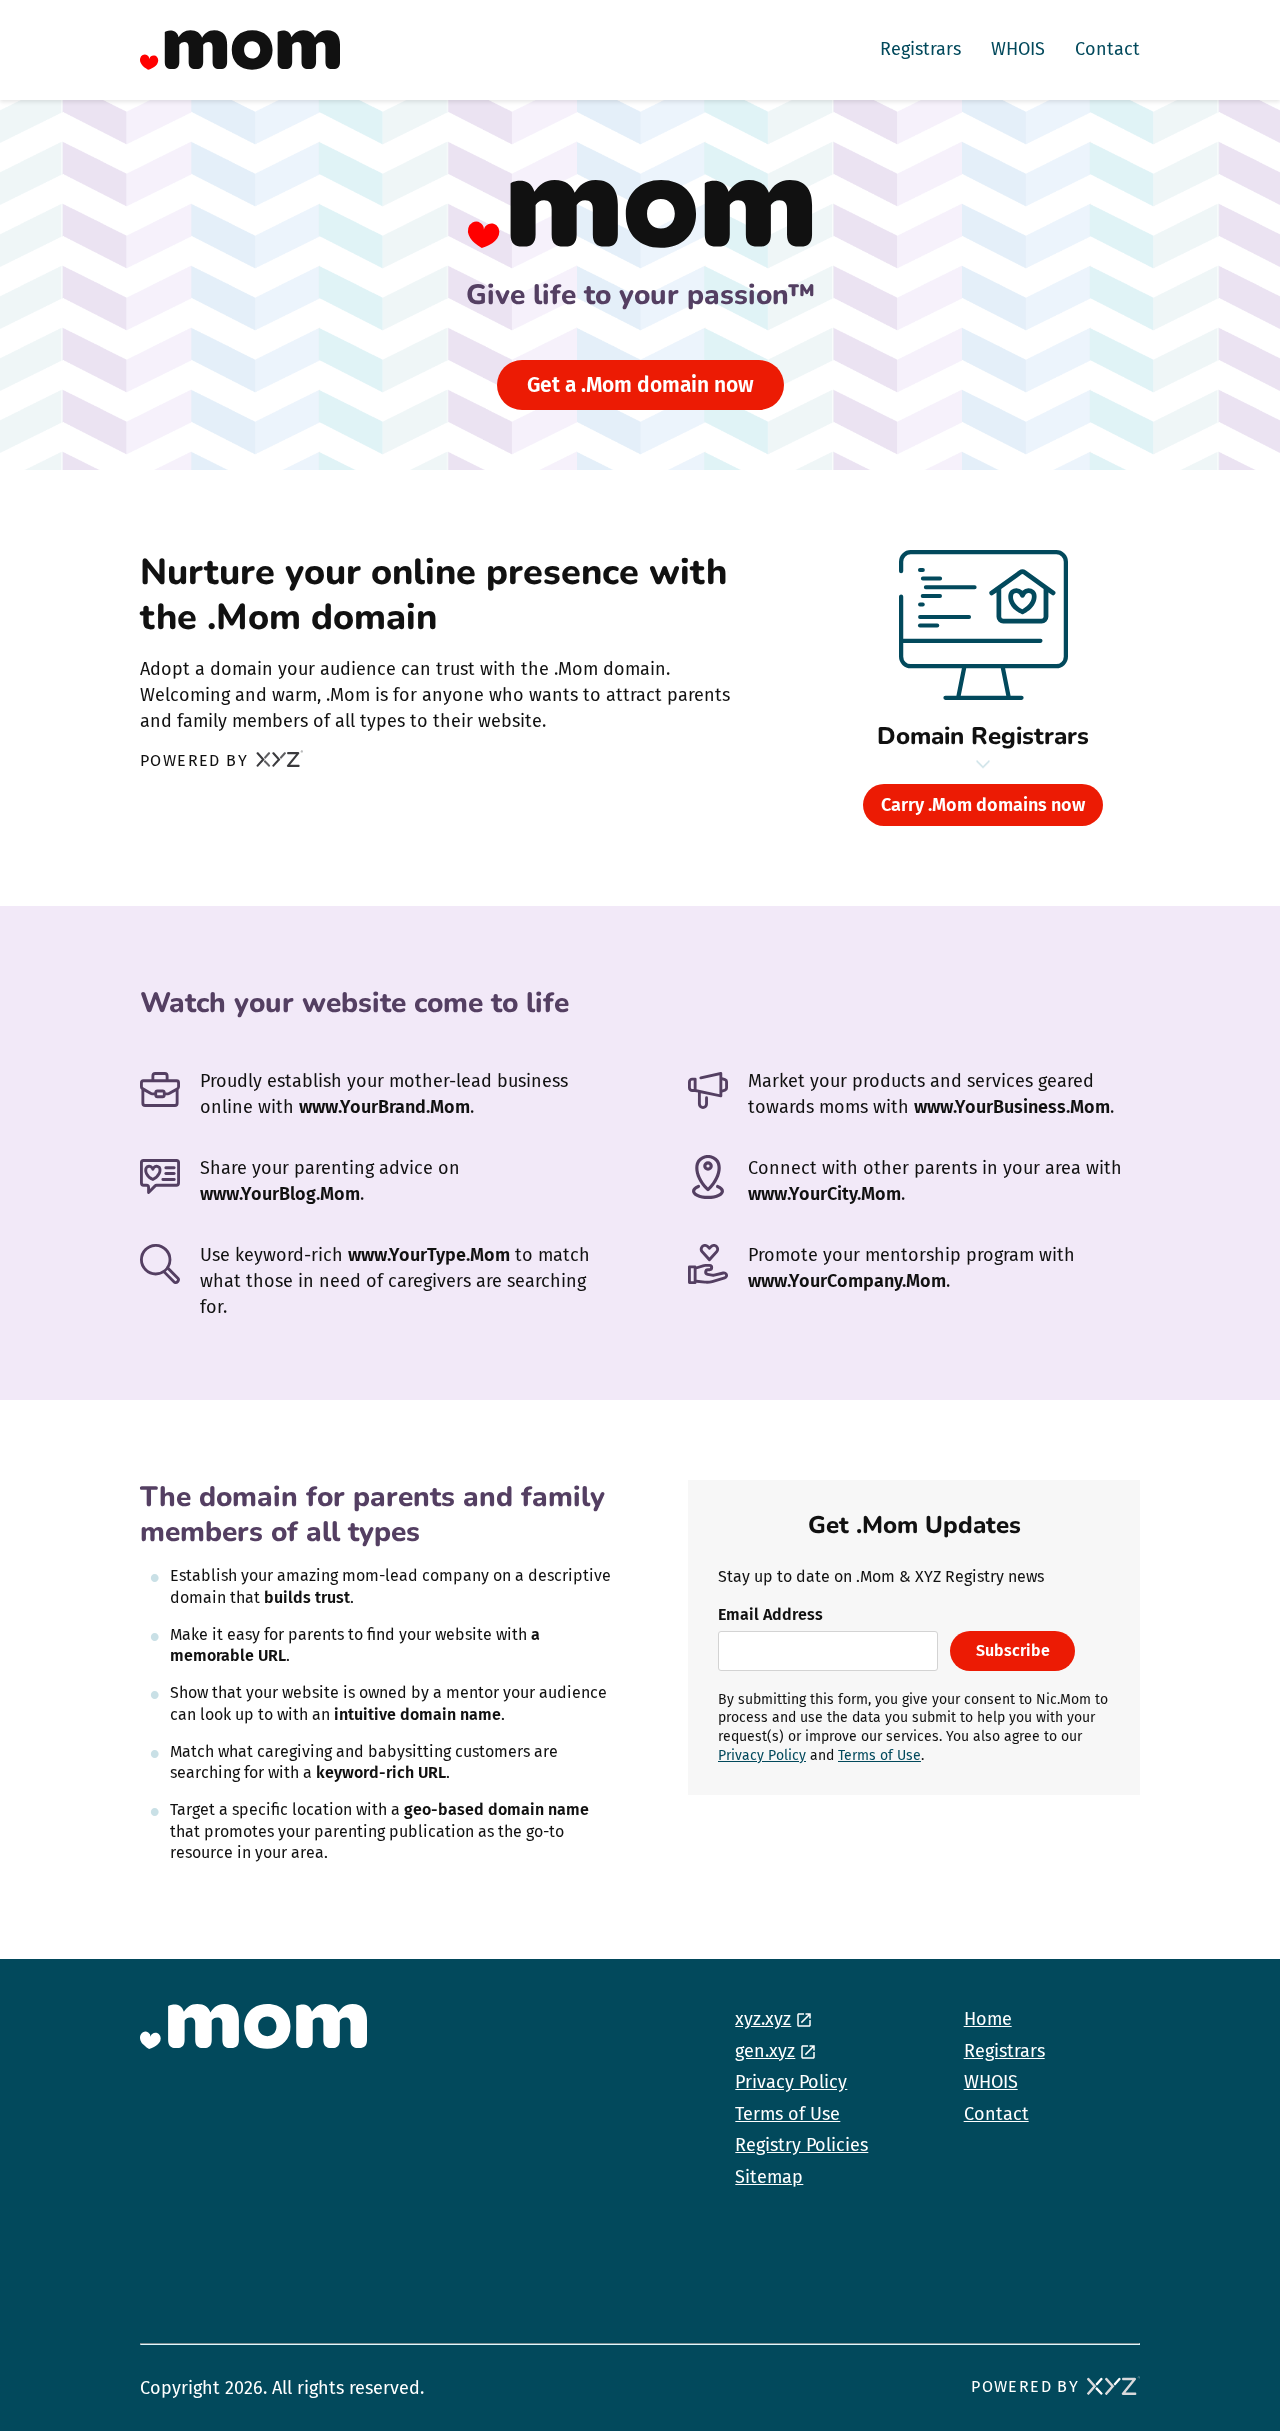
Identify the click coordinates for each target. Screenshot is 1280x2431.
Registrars (920, 49)
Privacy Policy (762, 1755)
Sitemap (769, 2177)
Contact (1107, 49)
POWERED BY (196, 761)
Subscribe (1013, 1650)
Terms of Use (879, 1755)
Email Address (770, 1614)
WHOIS (1018, 49)
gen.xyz (765, 2051)
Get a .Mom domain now (640, 385)
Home (988, 2019)
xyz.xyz (763, 2019)
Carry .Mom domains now (983, 805)
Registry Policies (801, 2145)
